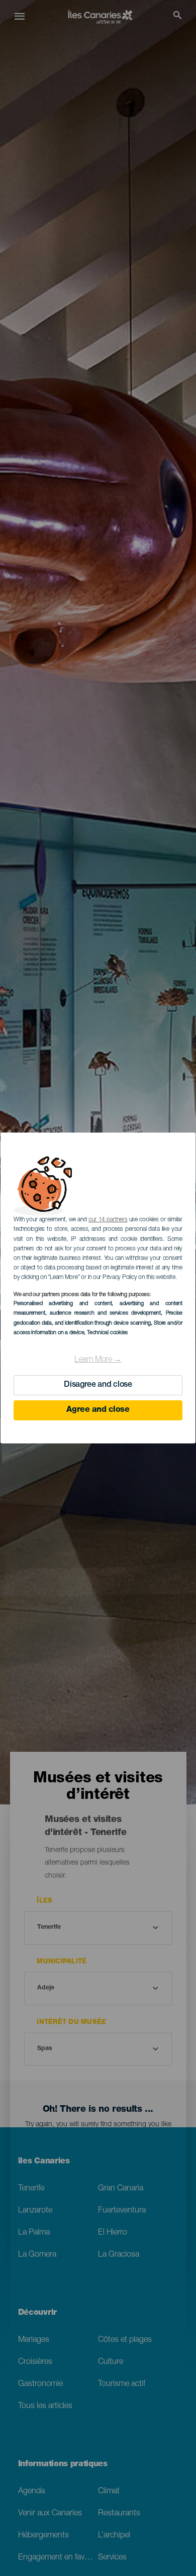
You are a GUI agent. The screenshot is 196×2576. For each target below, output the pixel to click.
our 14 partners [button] (108, 1220)
